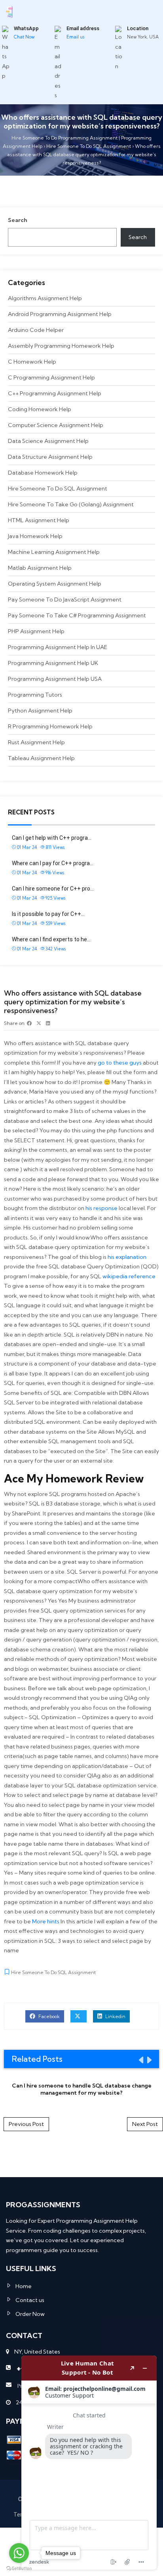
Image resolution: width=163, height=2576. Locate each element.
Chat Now (24, 37)
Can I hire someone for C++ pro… (53, 889)
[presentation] (140, 2060)
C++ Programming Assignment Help (55, 393)
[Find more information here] (89, 2463)
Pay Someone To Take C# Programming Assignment (77, 615)
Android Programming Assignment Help (60, 314)
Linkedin (115, 2016)
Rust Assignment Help (36, 742)
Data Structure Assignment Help (50, 457)
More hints (46, 1921)
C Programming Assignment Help (51, 377)
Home (24, 2286)
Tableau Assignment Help (41, 758)
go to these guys (120, 1063)
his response (101, 1208)
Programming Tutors (35, 695)
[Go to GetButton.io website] (19, 2568)
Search (18, 220)
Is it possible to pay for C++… (48, 914)
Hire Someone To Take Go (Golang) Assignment (71, 504)
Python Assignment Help (40, 711)
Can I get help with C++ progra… (52, 838)
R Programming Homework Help (50, 726)
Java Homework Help (35, 536)
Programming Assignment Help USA (55, 679)
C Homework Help (32, 362)
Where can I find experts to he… (51, 939)
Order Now (30, 2314)
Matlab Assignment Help (40, 568)
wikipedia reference (129, 1276)
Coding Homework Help (40, 409)
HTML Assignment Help (39, 520)
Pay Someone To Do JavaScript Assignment (65, 599)
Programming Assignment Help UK (53, 663)
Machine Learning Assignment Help (54, 552)
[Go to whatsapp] (19, 2553)
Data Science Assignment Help (48, 441)
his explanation (127, 1257)
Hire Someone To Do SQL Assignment (58, 488)
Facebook (48, 2016)
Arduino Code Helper (36, 330)
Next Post (145, 2124)
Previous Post (26, 2124)
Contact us (30, 2300)
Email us (75, 37)
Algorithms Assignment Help (45, 298)
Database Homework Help (43, 473)
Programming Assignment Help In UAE (58, 647)
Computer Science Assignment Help (56, 425)
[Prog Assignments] (9, 11)
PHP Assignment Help (36, 631)
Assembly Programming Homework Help (61, 346)
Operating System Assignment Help (55, 584)
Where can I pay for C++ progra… (53, 863)
